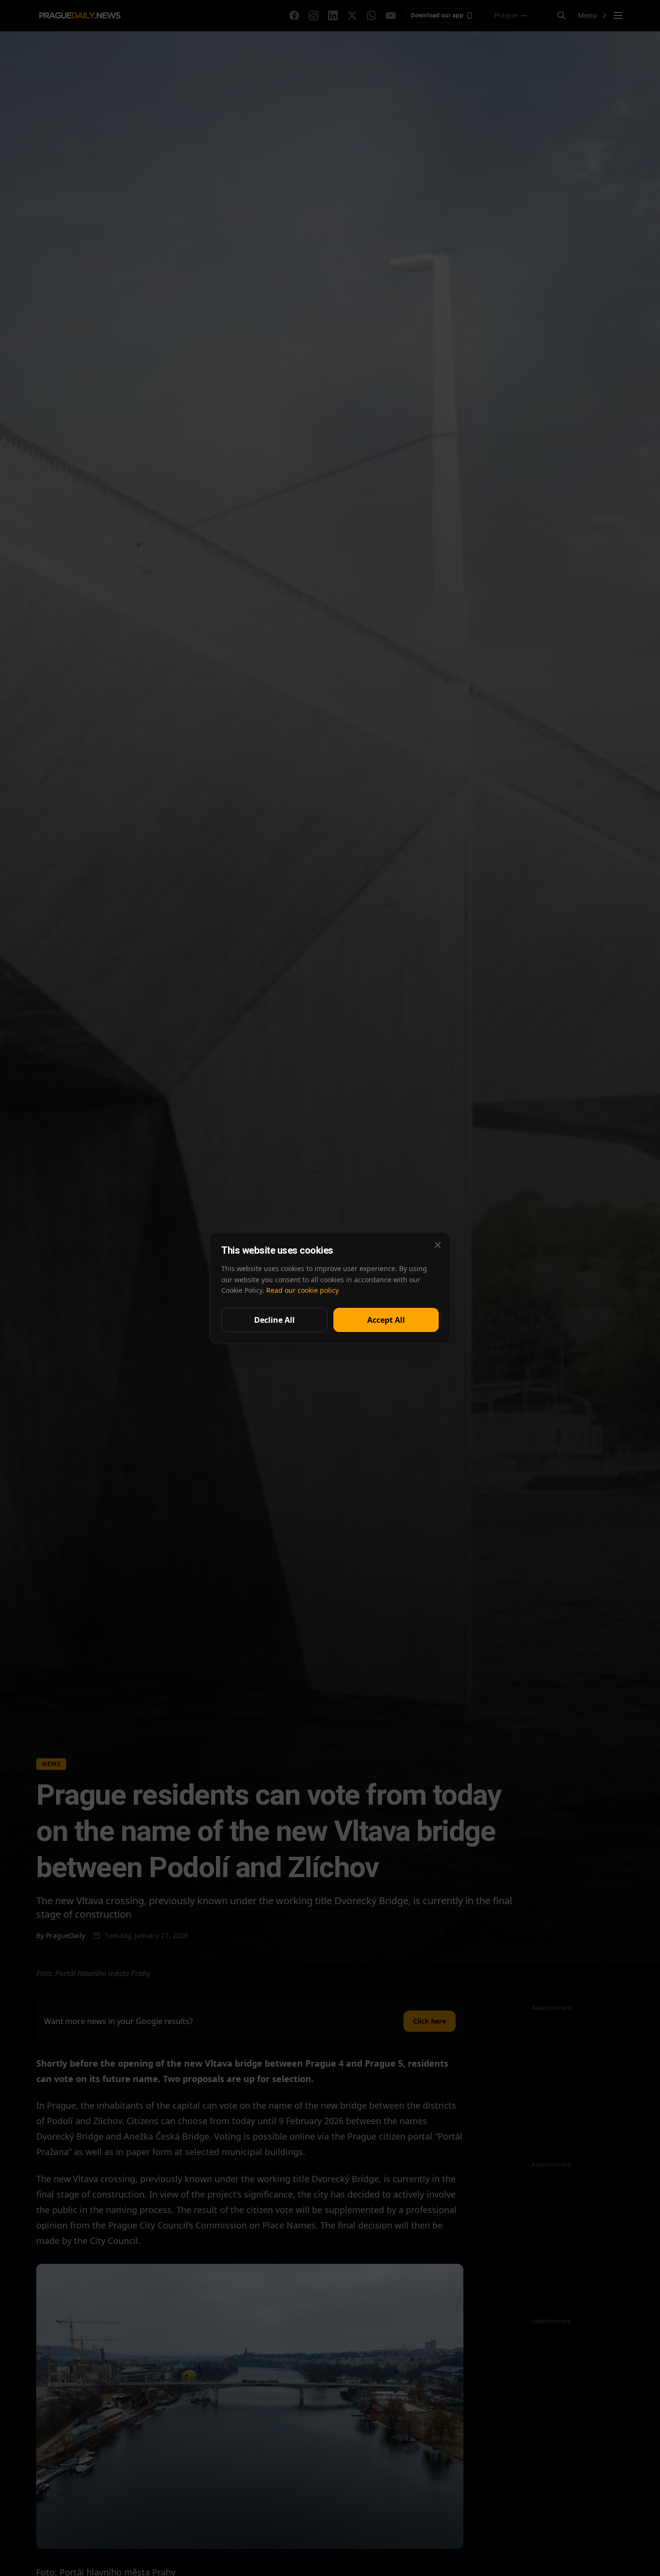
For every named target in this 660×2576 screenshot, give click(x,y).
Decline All (274, 1320)
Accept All (386, 1320)
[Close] (438, 1245)
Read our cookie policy (302, 1290)
